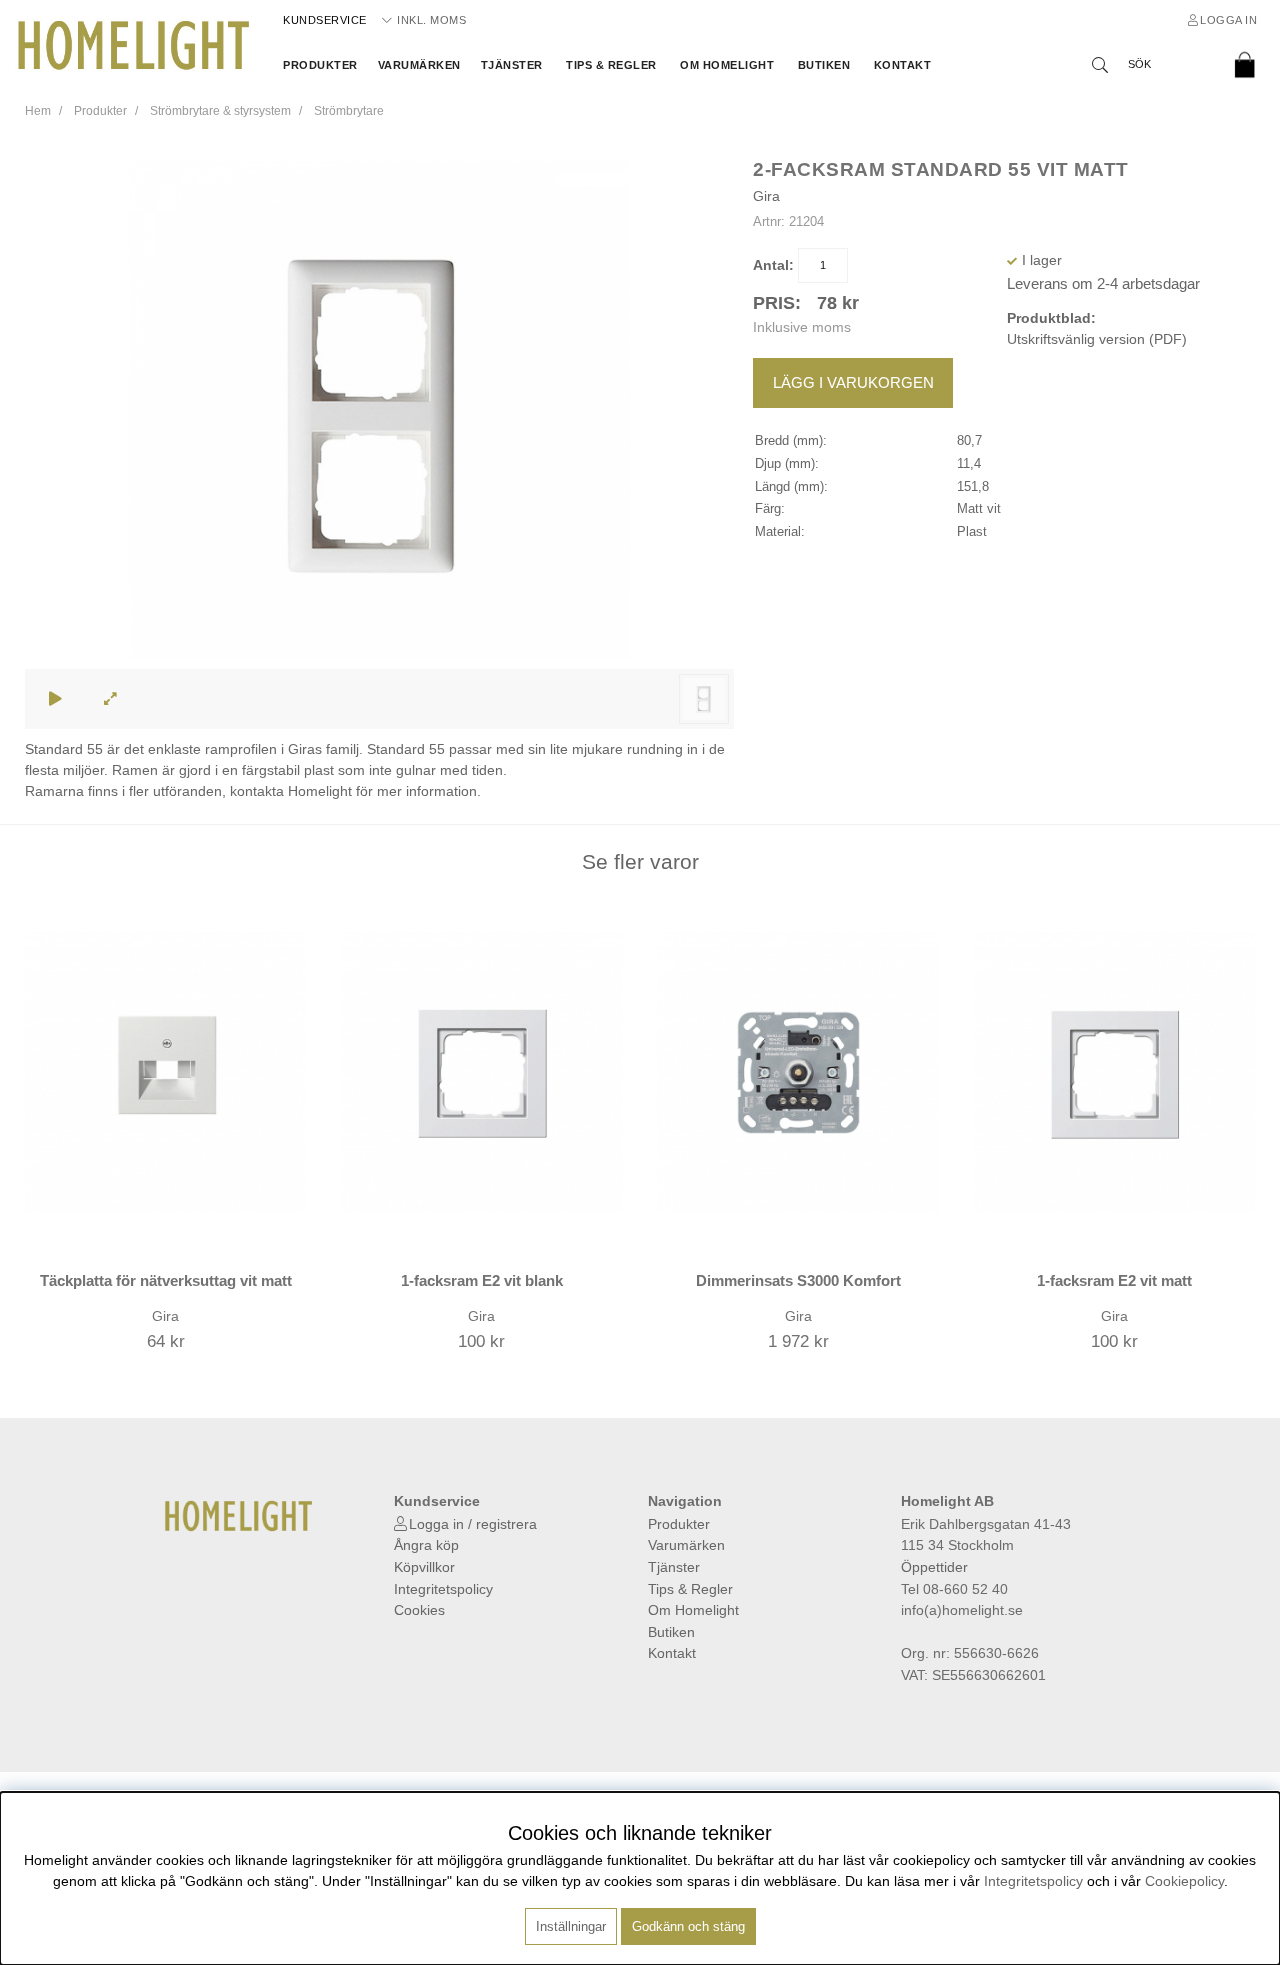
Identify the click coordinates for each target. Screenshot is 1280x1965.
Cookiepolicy (1184, 1881)
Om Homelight (727, 65)
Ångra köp (426, 1545)
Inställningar (571, 1926)
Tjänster (512, 65)
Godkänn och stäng (688, 1926)
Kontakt (903, 65)
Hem (38, 111)
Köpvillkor (424, 1567)
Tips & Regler (611, 65)
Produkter (320, 65)
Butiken (824, 65)
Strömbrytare (349, 111)
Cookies (419, 1610)
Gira (766, 196)
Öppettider (934, 1567)
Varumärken (419, 65)
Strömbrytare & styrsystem (220, 111)
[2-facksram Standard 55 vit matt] (704, 699)
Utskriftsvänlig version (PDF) (1097, 339)
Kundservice (325, 20)
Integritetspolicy (443, 1589)
